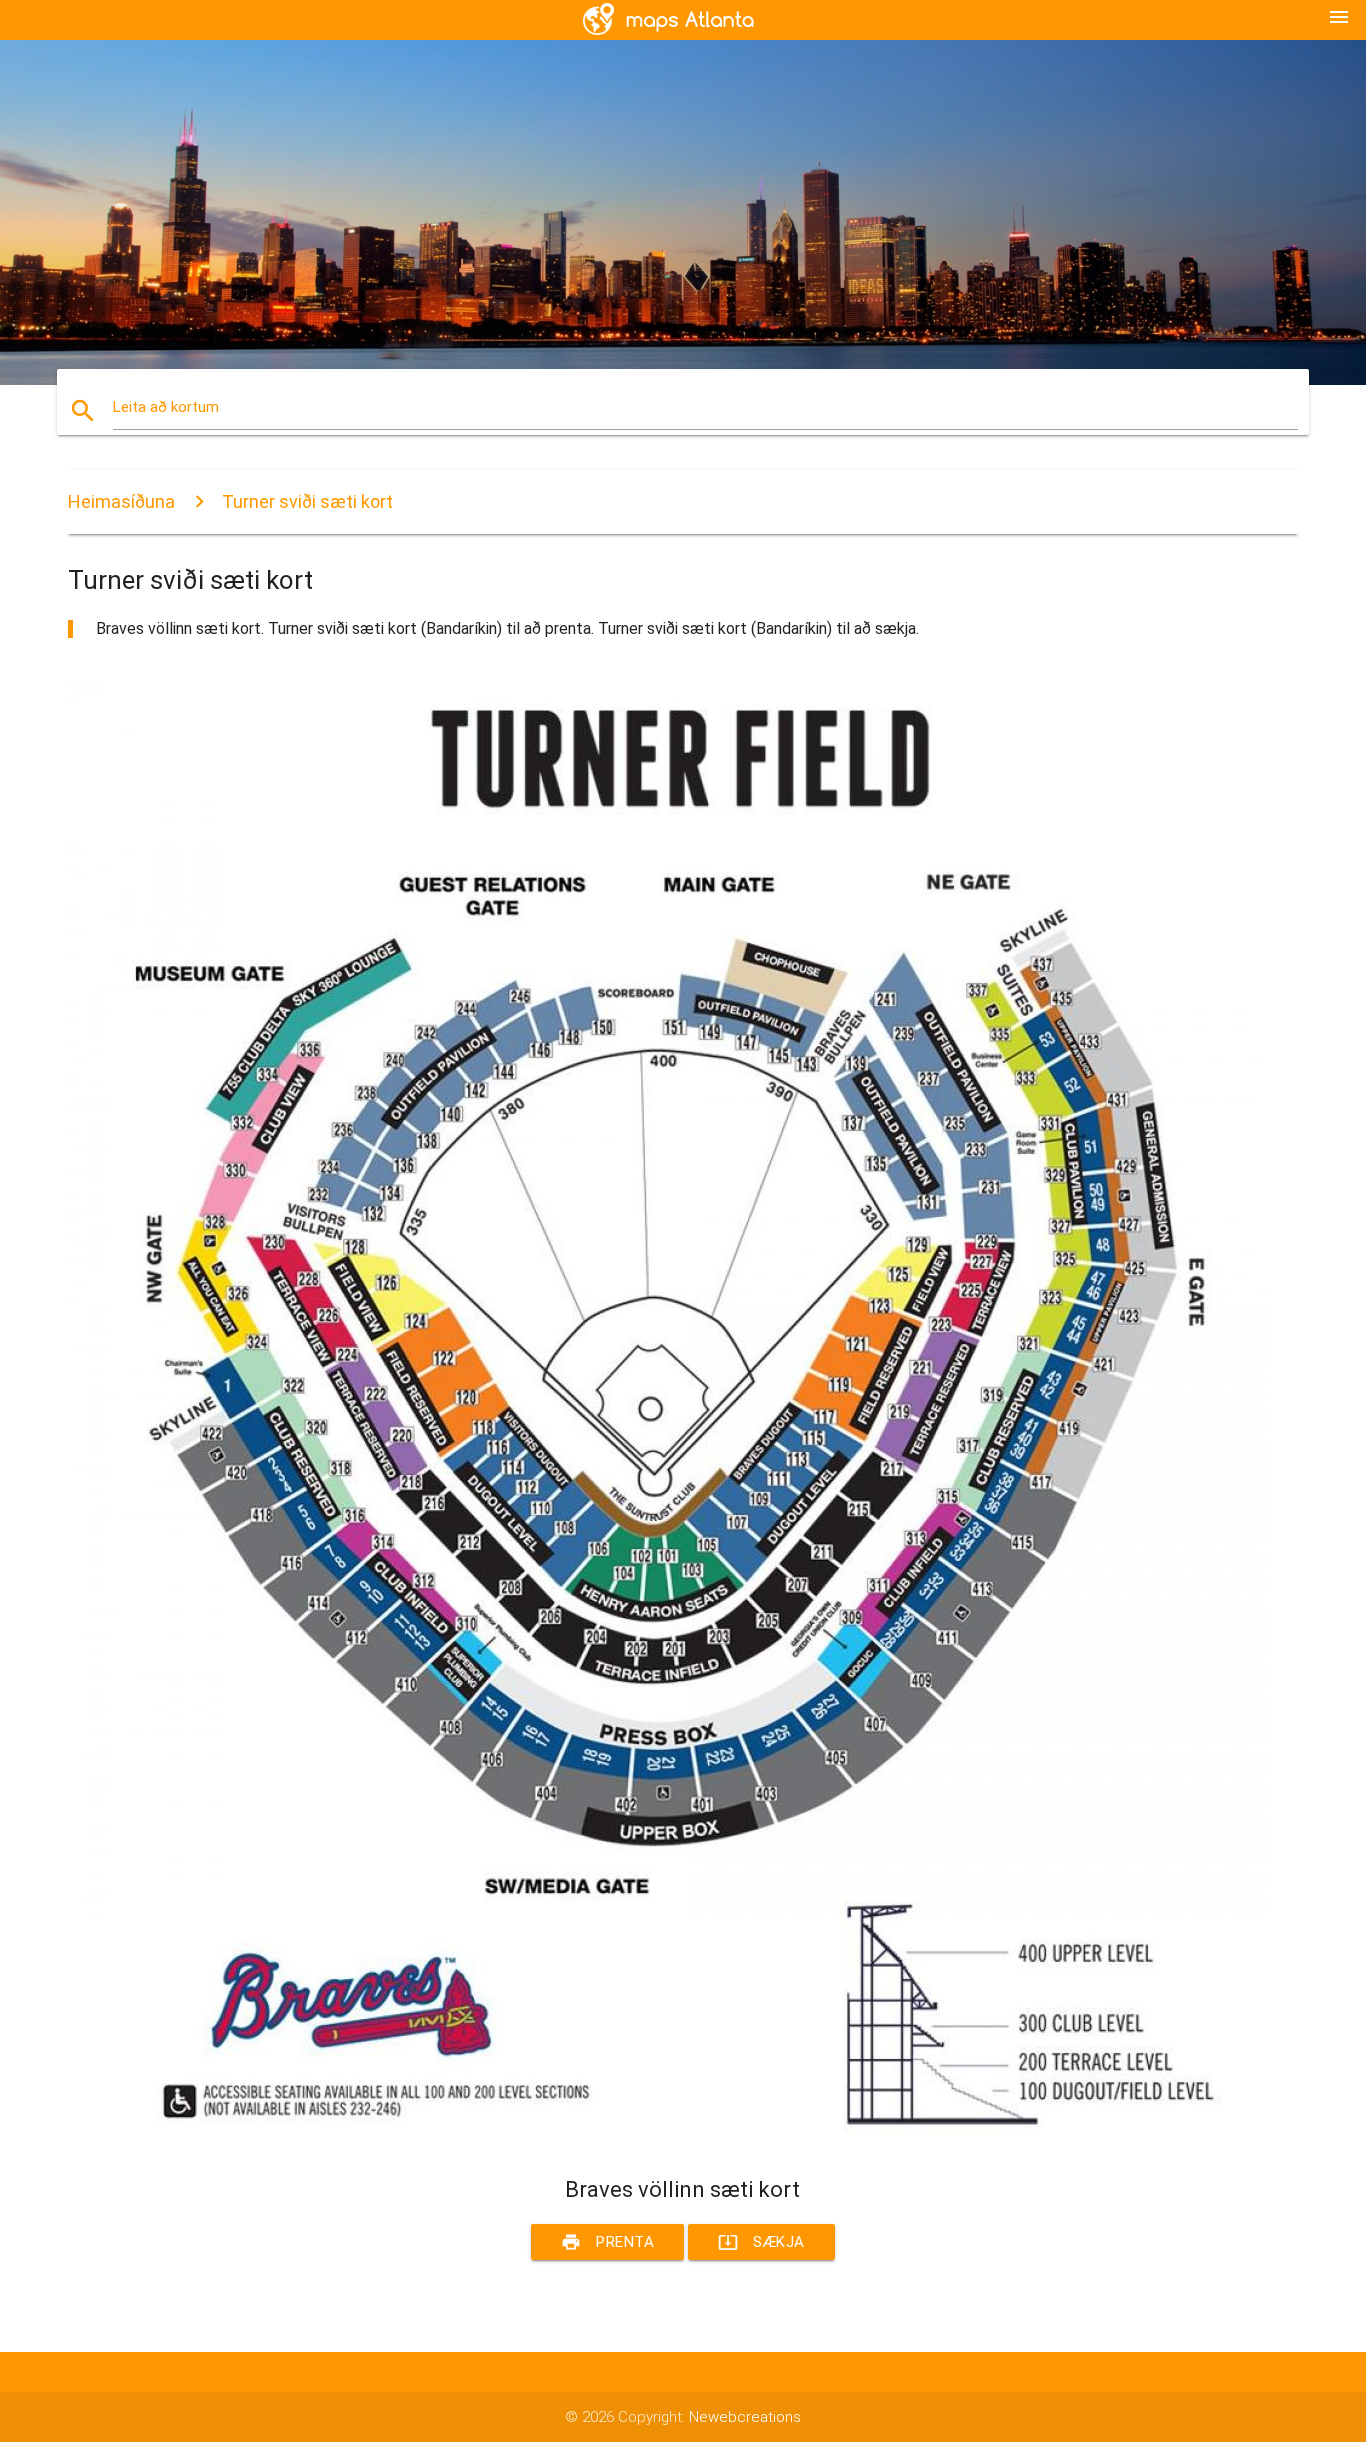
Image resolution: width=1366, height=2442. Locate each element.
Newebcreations (745, 2417)
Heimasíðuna (121, 501)
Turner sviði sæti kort (307, 501)
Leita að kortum (166, 407)
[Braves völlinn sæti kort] (668, 2140)
